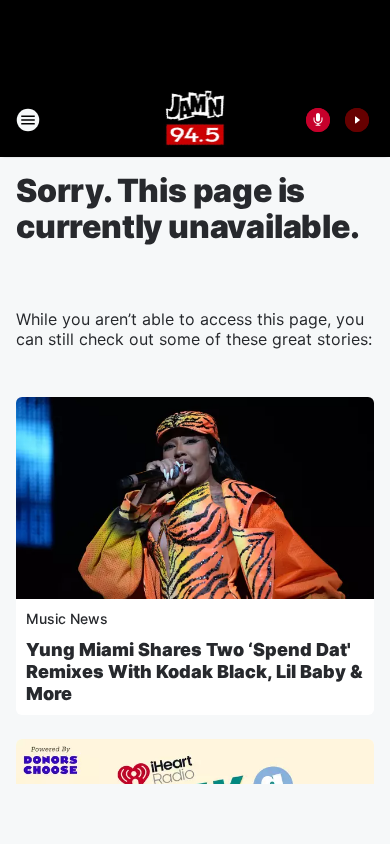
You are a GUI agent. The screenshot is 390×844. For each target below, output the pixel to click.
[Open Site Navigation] (28, 120)
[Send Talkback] (318, 120)
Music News (67, 618)
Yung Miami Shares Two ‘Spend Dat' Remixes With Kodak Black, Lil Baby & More (194, 671)
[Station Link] (195, 120)
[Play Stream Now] (357, 120)
